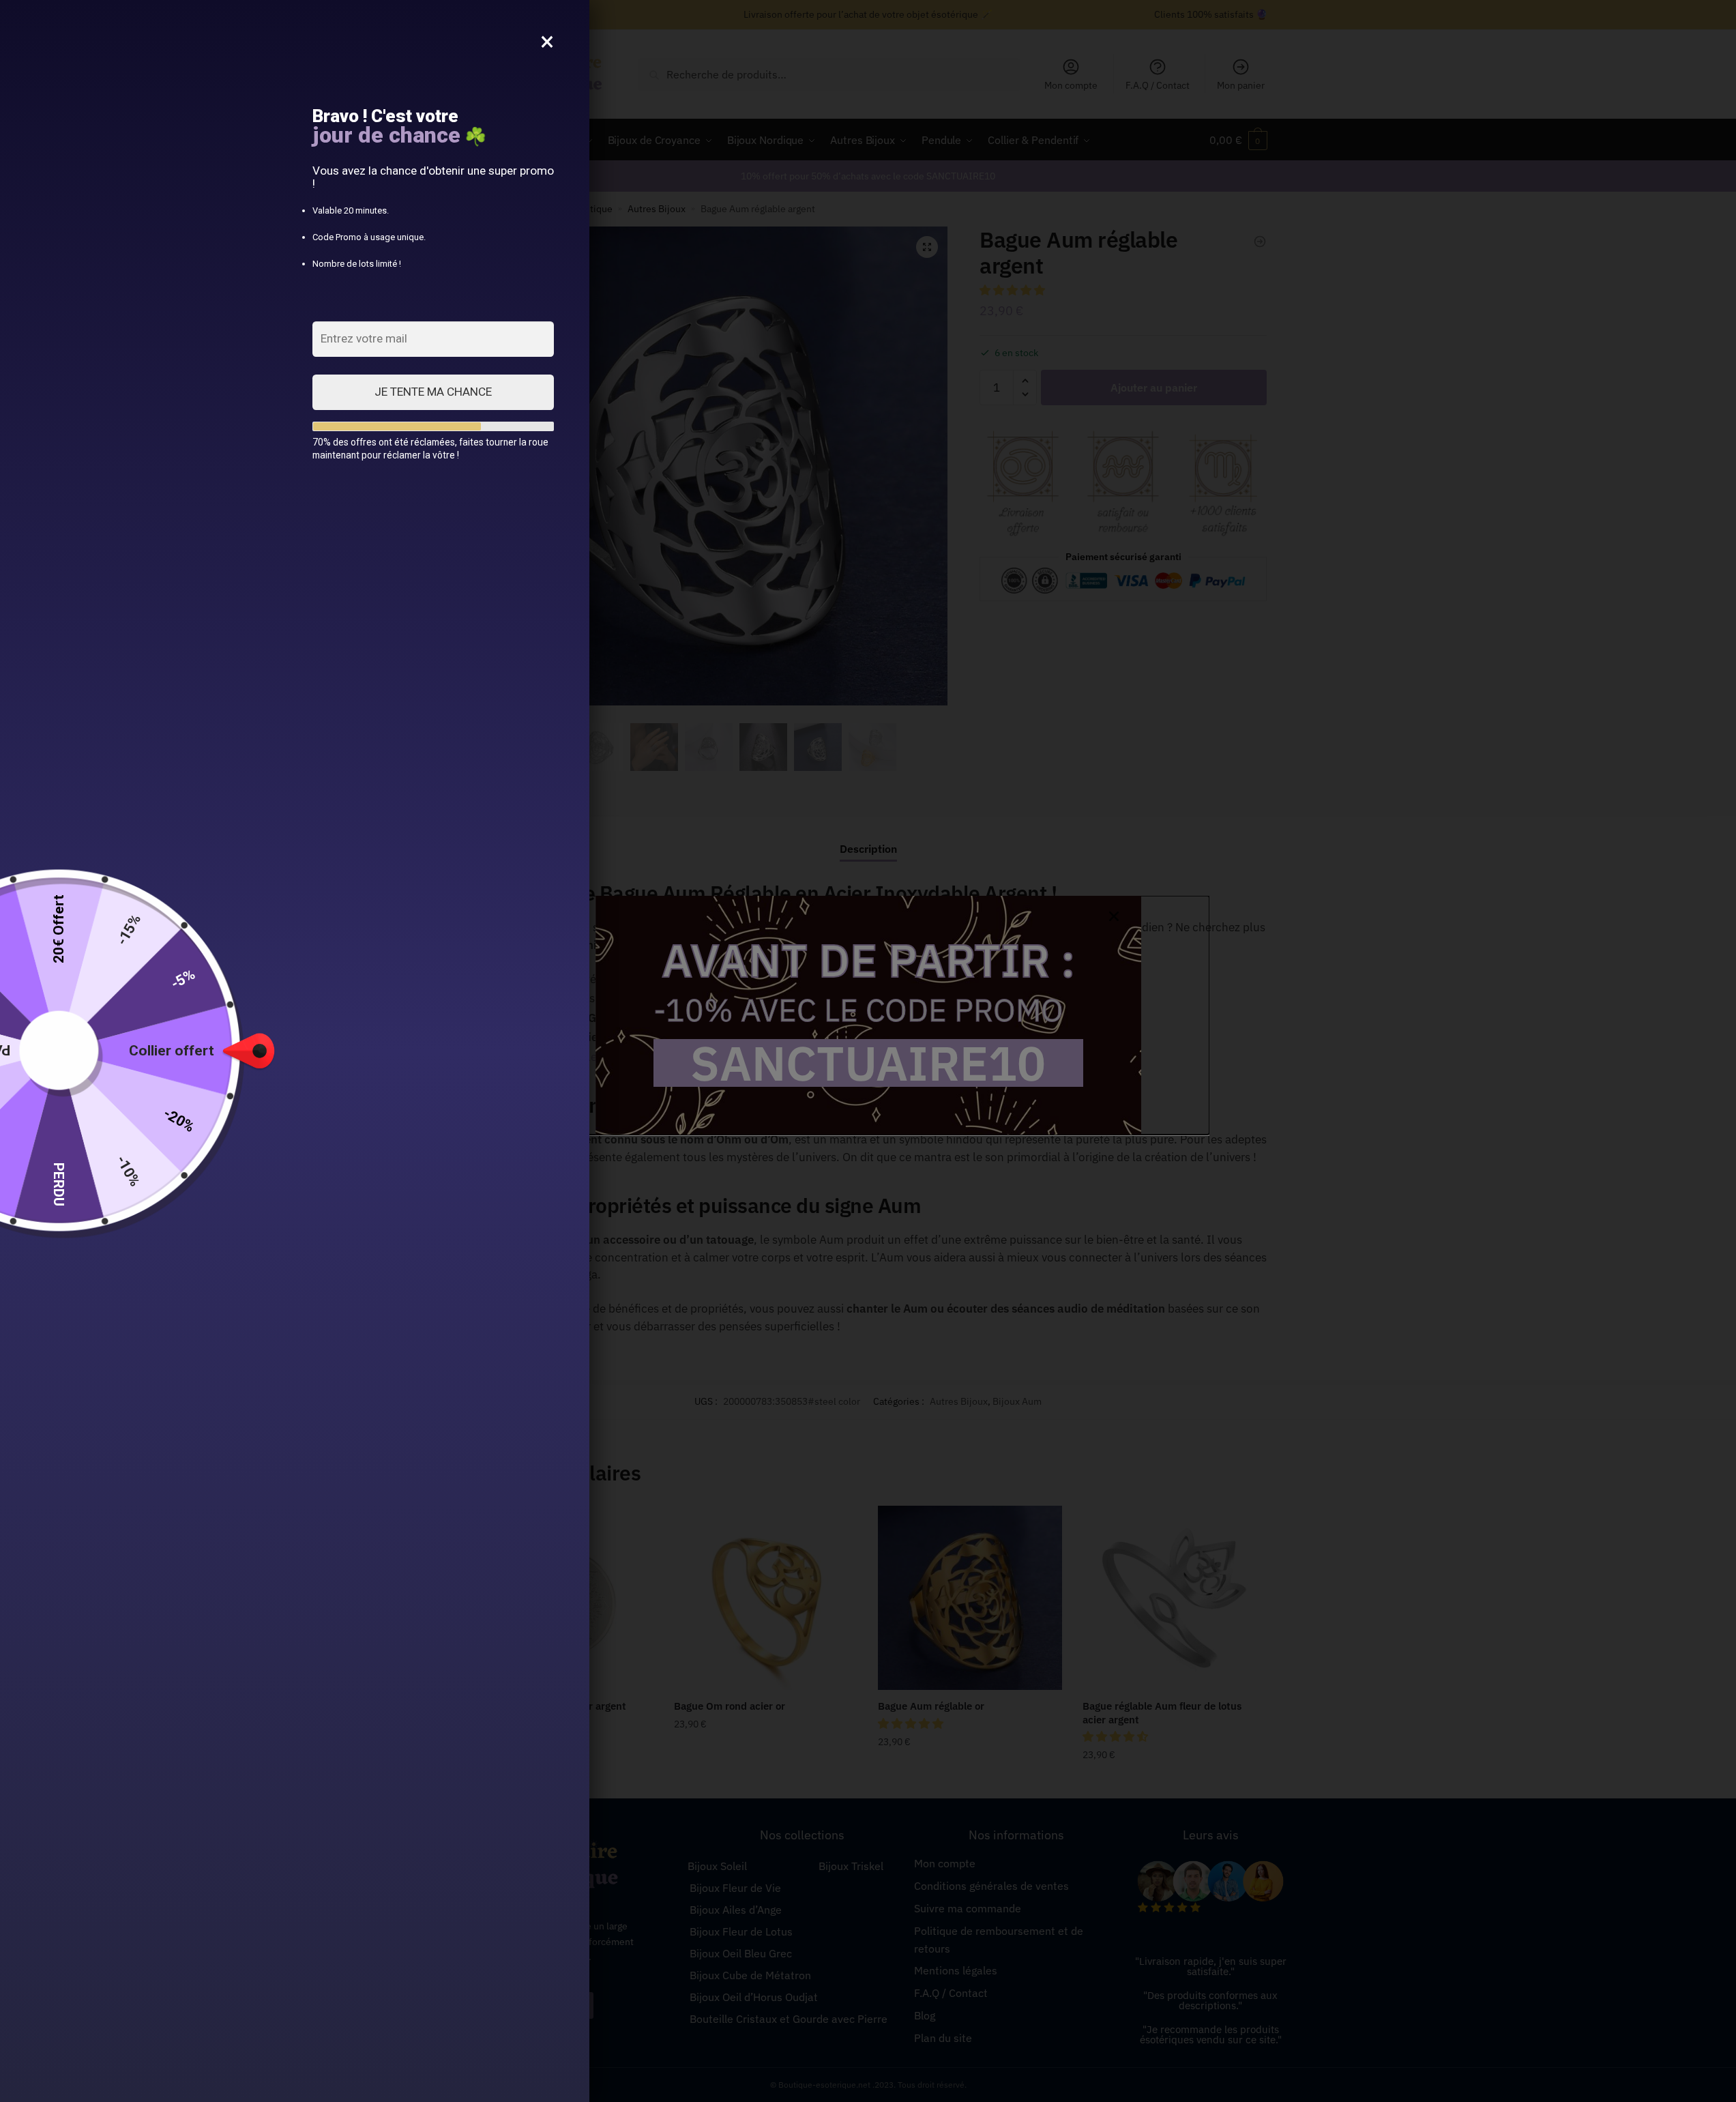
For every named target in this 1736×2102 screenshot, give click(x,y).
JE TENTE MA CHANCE (433, 392)
